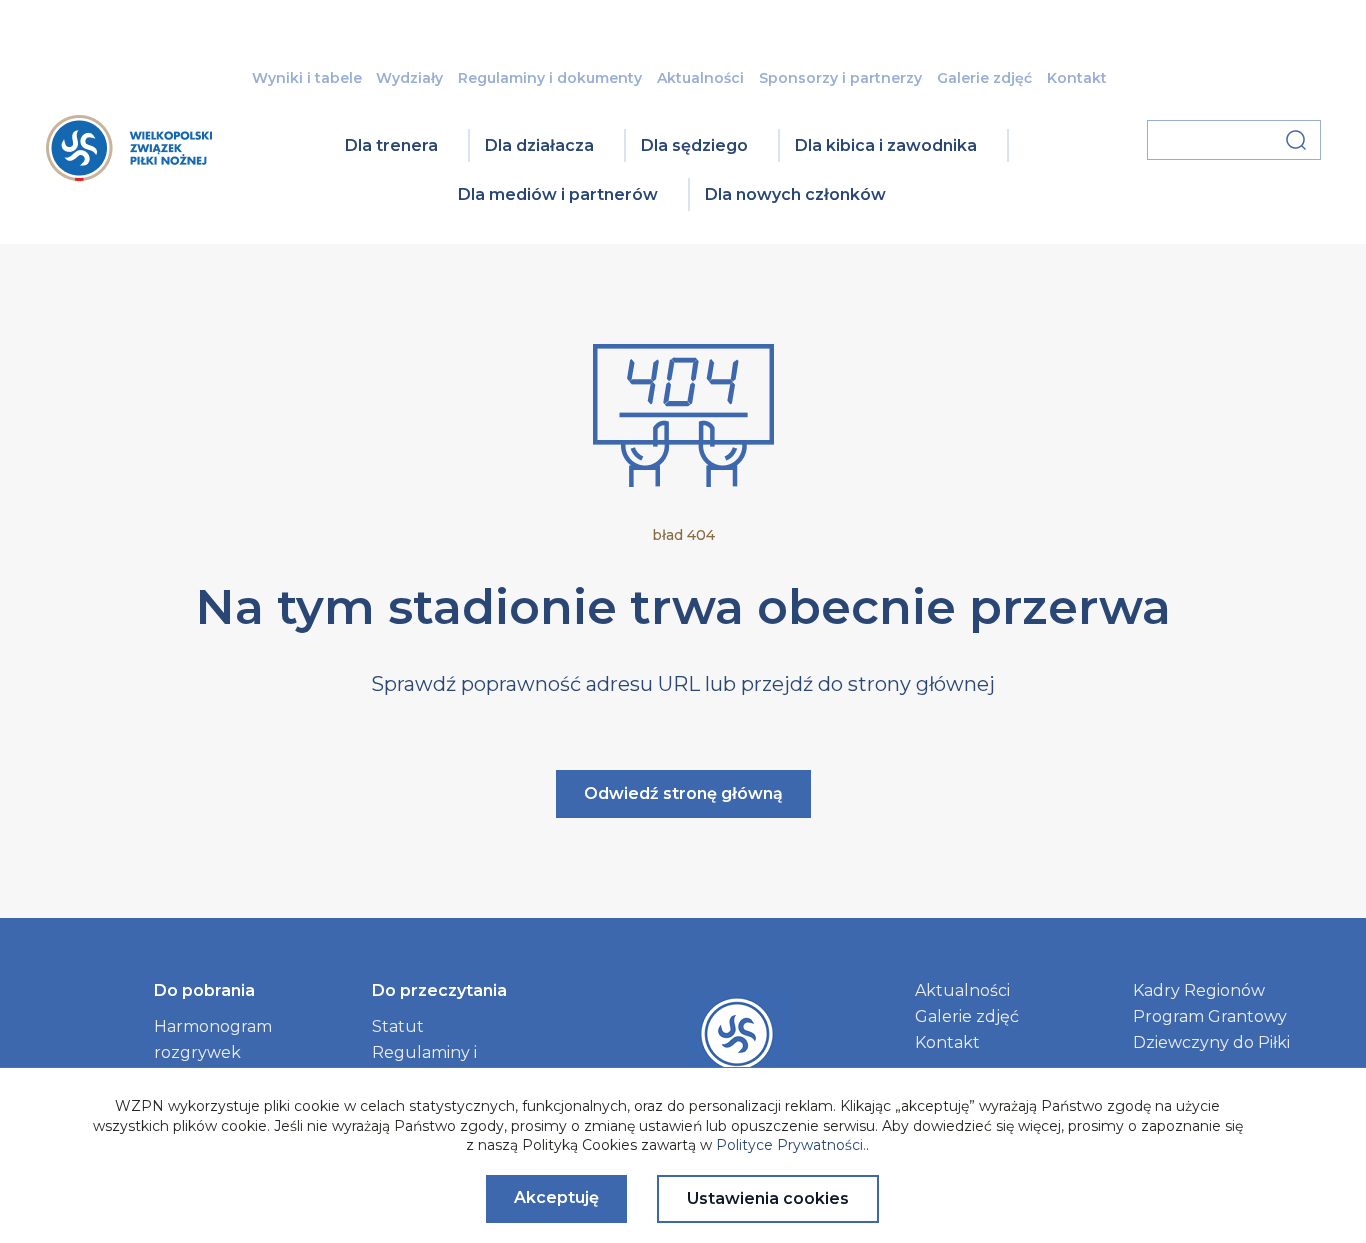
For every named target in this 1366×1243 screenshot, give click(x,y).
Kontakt (1077, 78)
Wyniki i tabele (307, 78)
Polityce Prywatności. (791, 1145)
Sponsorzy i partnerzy (840, 78)
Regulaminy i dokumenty (550, 78)
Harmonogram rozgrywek (213, 1039)
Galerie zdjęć (984, 78)
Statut (398, 1026)
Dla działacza (539, 145)
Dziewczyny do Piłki (1211, 1042)
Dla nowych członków (795, 194)
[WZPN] (129, 174)
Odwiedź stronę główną (683, 793)
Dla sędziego (694, 145)
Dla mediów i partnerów (558, 194)
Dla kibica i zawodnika (886, 145)
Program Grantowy (1210, 1016)
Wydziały (409, 78)
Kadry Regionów (1199, 990)
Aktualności (700, 78)
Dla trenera (391, 145)
